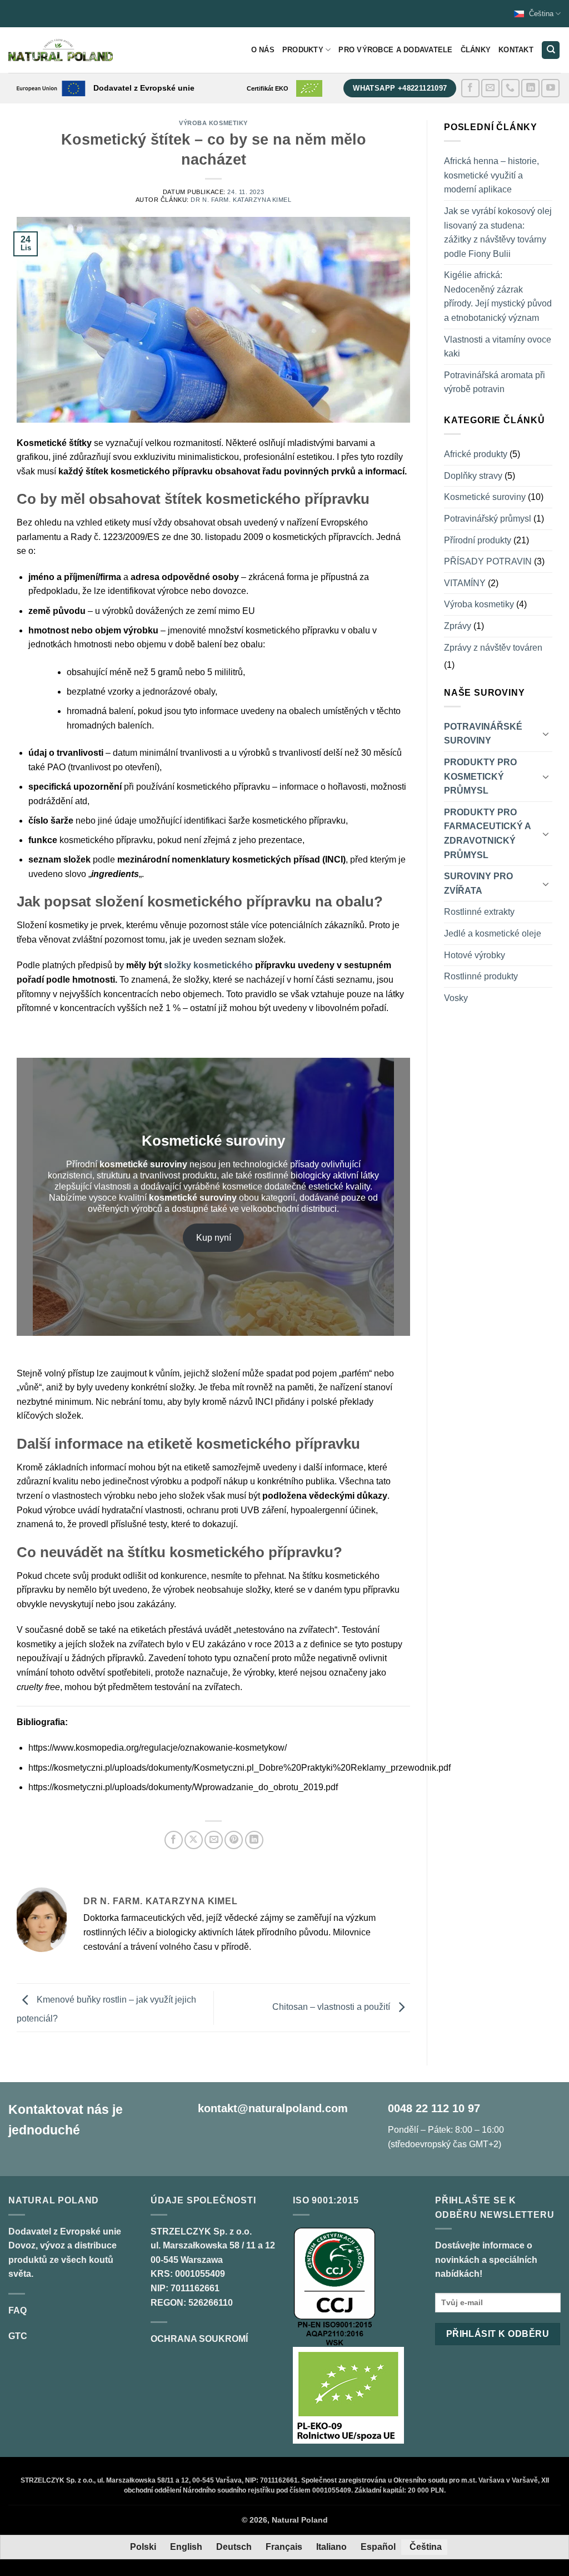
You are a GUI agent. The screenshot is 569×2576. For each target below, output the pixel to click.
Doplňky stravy (473, 476)
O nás (263, 50)
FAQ (18, 2310)
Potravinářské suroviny (483, 734)
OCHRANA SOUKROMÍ (199, 2339)
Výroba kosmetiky (213, 123)
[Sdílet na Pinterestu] (234, 1840)
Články (476, 50)
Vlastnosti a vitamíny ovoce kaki (498, 347)
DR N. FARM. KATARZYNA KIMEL (241, 200)
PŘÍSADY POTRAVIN (488, 561)
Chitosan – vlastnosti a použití (332, 2007)
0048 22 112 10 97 (434, 2108)
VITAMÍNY (465, 583)
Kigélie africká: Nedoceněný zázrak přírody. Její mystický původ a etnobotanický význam (498, 296)
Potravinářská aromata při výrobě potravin (495, 382)
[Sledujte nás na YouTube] (550, 88)
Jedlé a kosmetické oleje (493, 933)
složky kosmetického (208, 965)
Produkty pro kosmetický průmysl (480, 776)
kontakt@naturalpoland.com (273, 2108)
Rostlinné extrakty (479, 912)
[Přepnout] (546, 734)
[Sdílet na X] (194, 1840)
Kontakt (516, 50)
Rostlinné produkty (481, 976)
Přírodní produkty (478, 540)
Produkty (303, 50)
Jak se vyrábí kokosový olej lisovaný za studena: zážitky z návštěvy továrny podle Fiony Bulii (498, 232)
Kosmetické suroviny (485, 497)
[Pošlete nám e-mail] (490, 88)
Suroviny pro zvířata (478, 883)
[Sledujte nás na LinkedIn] (530, 88)
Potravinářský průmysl (488, 519)
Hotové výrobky (475, 955)
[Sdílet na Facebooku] (174, 1840)
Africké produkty (476, 454)
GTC (18, 2336)
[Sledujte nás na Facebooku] (470, 88)
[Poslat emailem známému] (214, 1840)
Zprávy (458, 626)
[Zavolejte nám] (510, 88)
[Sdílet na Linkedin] (254, 1840)
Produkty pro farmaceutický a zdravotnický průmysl (487, 834)
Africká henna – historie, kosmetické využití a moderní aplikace (491, 175)
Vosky (456, 998)
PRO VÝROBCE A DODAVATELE (395, 50)
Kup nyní (214, 1238)
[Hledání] (551, 50)
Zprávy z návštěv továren (493, 648)
